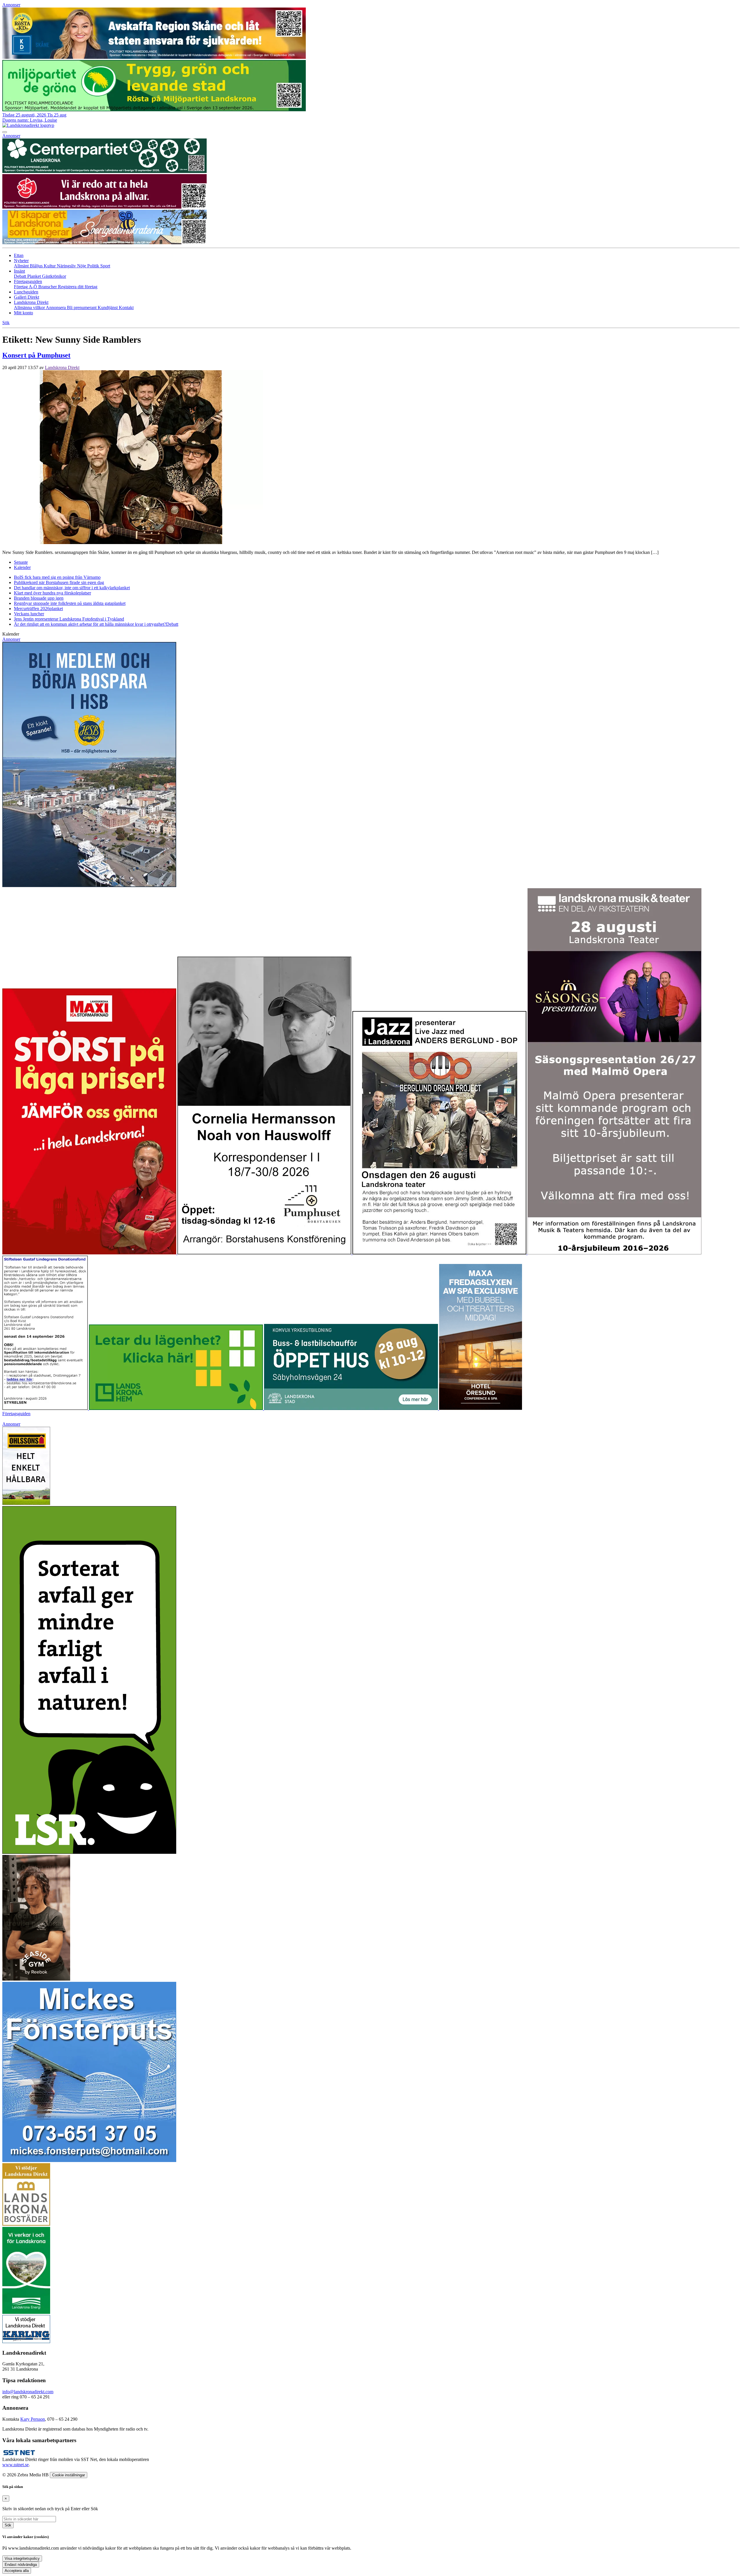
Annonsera (56, 308)
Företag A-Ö (26, 287)
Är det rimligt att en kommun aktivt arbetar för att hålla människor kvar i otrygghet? (96, 624)
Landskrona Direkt (62, 367)
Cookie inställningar (69, 2475)
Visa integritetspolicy (22, 2558)
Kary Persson (33, 2419)
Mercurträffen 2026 (38, 609)
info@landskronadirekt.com (28, 2392)
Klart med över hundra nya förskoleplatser (52, 593)
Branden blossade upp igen (39, 598)
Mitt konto (23, 313)
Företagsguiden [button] (28, 281)
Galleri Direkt (27, 297)
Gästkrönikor (54, 276)
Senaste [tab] (21, 562)
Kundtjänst (108, 308)
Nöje (82, 266)
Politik (94, 266)
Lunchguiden (26, 292)
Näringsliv (67, 266)
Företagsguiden (16, 1414)
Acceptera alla (17, 2571)
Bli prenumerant (82, 308)
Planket (35, 276)
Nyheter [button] (21, 261)
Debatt (21, 276)
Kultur (50, 266)
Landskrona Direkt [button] (31, 302)
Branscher (48, 287)
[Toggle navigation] (5, 132)
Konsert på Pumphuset (36, 355)
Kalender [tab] (22, 567)
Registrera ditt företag (78, 287)
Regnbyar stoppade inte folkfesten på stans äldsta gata (70, 603)
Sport (105, 266)
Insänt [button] (19, 271)
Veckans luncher (29, 614)
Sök (8, 2525)
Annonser (11, 5)
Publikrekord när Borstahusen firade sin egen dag (59, 582)
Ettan (19, 255)
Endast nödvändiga (21, 2565)
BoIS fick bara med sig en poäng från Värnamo (57, 577)
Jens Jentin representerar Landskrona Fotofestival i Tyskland (69, 619)
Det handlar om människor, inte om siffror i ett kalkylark (72, 588)
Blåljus (37, 266)
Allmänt (22, 266)
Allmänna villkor (30, 308)
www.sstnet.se (16, 2465)
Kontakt (126, 308)
